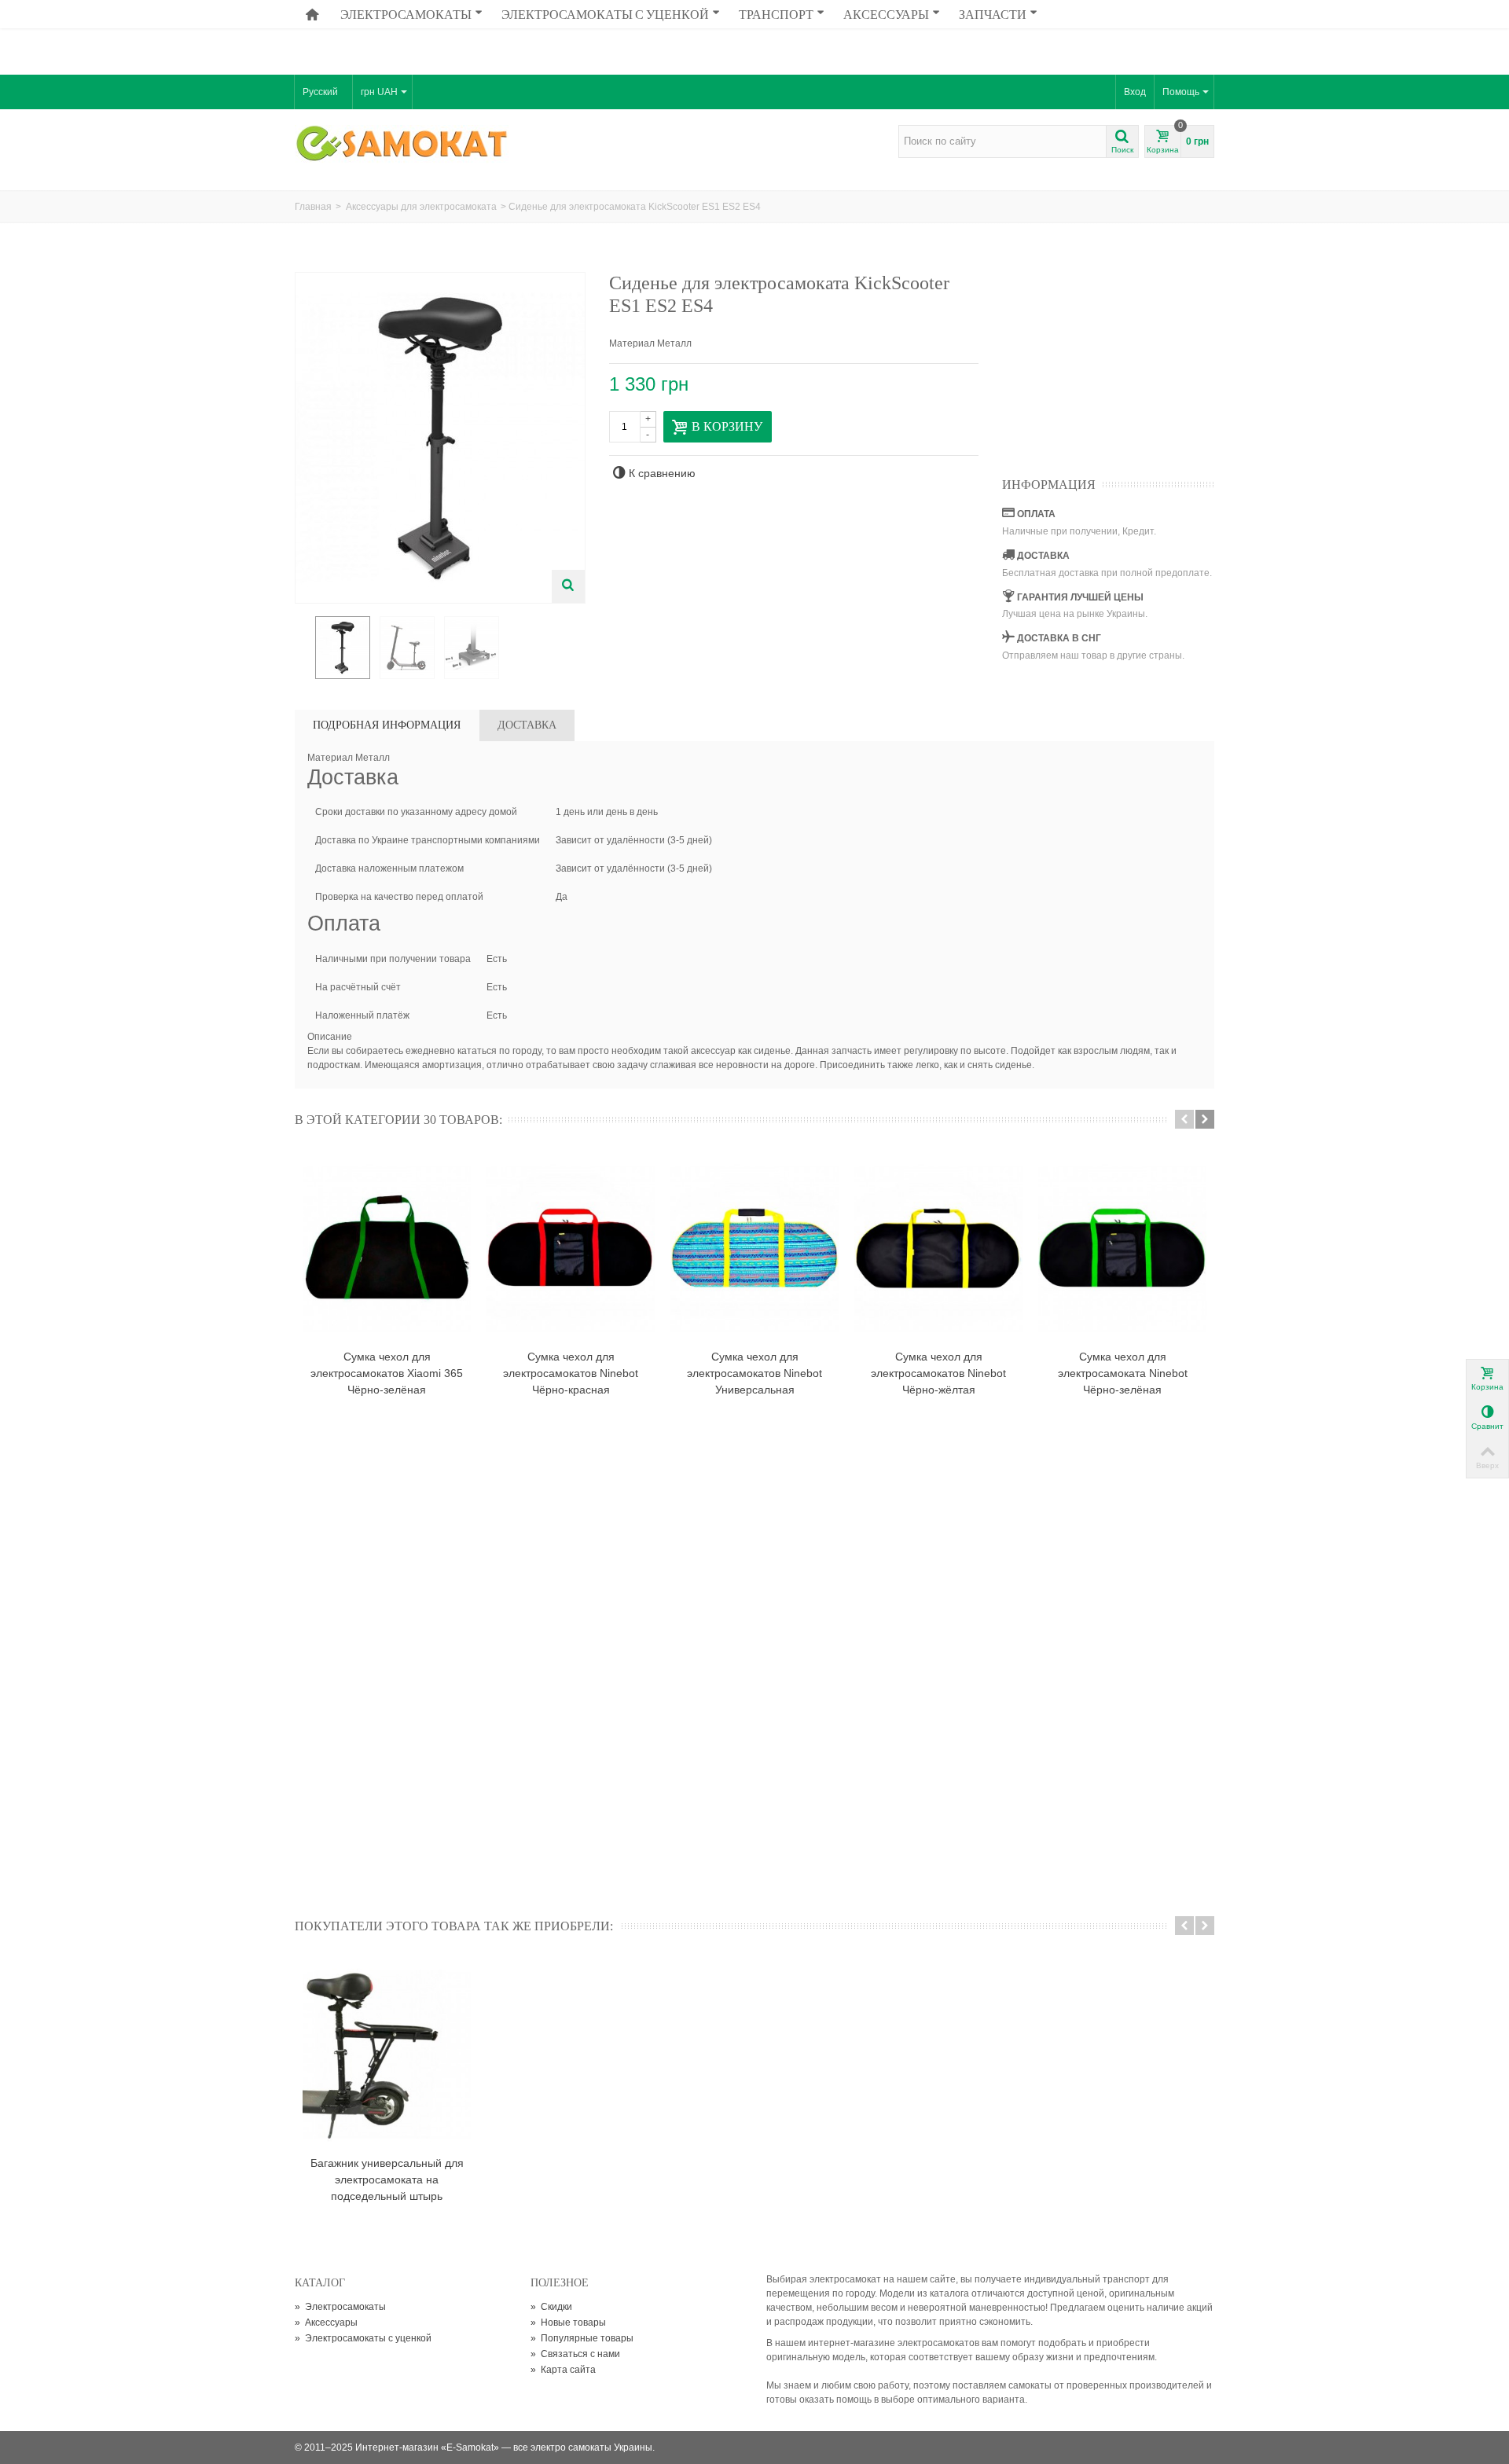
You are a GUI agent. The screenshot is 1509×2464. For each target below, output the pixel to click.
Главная (313, 207)
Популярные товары (582, 2338)
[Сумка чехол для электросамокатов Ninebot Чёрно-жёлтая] (938, 1248)
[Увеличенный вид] (568, 586)
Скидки (551, 2307)
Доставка (527, 725)
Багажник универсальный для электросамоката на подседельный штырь (387, 2179)
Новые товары (568, 2323)
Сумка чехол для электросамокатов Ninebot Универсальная (754, 1373)
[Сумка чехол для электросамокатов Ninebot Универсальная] (754, 1248)
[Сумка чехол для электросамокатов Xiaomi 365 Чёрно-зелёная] (387, 1248)
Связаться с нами (575, 2354)
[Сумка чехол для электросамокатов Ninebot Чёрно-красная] (571, 1248)
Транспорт (776, 14)
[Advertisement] (754, 35)
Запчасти (993, 14)
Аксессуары (886, 14)
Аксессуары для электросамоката (421, 207)
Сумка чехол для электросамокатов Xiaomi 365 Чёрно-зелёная (387, 1373)
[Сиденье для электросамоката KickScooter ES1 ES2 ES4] (343, 648)
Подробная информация (387, 725)
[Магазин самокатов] (403, 145)
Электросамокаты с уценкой (605, 14)
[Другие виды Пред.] (303, 648)
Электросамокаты (406, 14)
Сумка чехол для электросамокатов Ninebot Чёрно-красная (571, 1373)
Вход (1135, 92)
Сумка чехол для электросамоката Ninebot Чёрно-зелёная (1123, 1373)
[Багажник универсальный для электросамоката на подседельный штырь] (387, 2055)
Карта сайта (563, 2370)
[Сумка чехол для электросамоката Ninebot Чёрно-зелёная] (1122, 1248)
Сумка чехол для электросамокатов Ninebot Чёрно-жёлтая (938, 1373)
